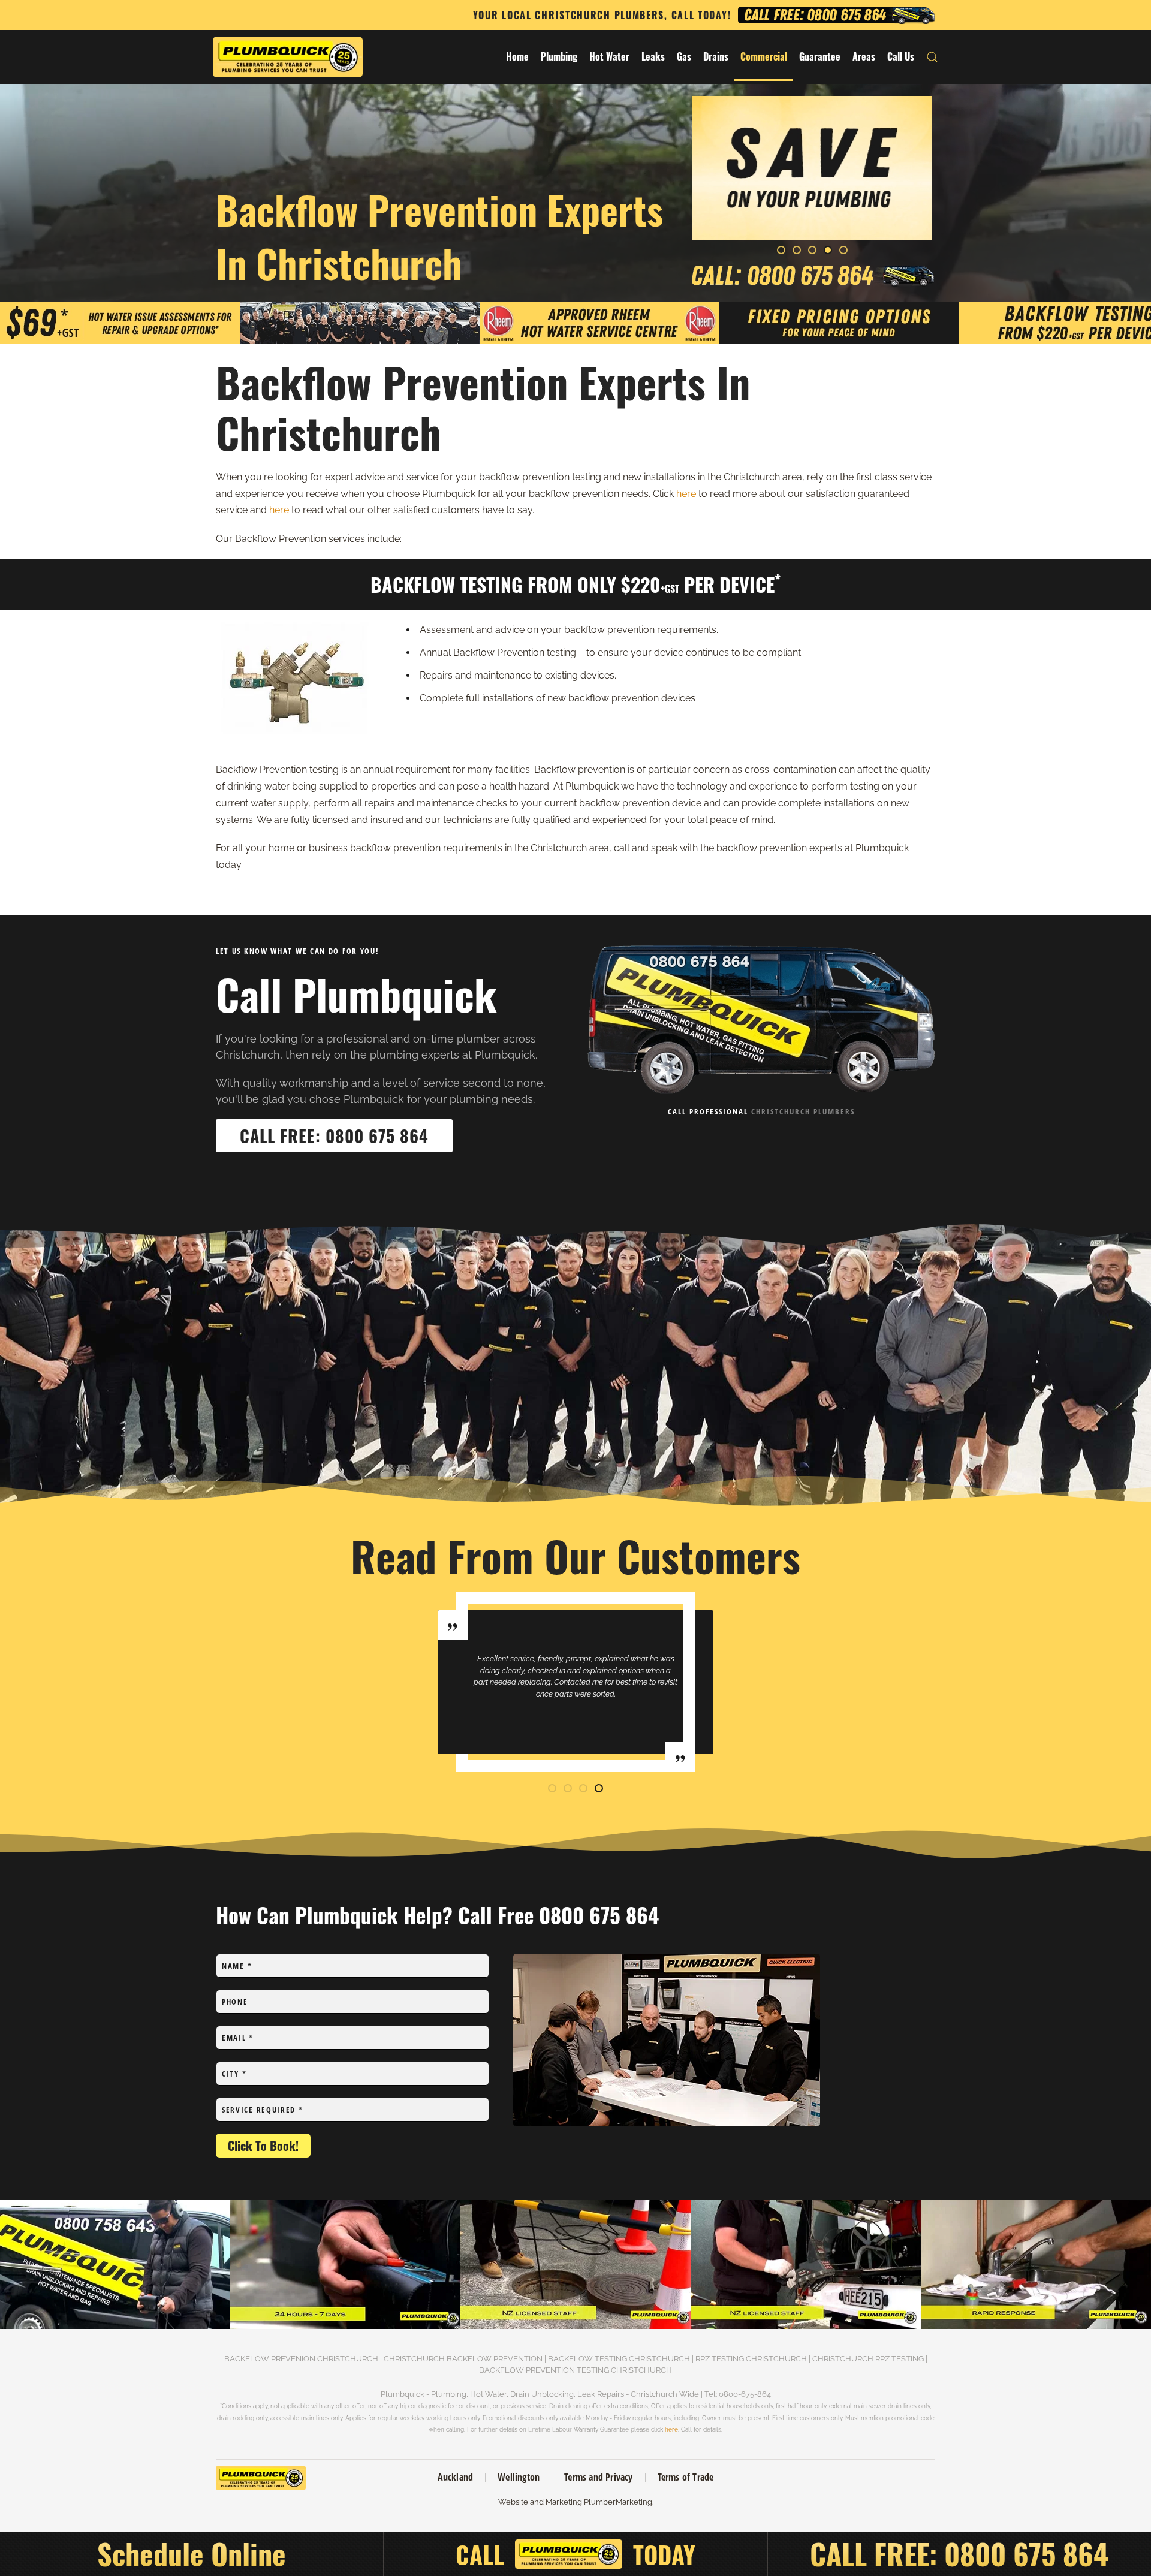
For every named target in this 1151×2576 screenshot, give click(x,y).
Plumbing (559, 56)
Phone (715, 188)
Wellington (519, 2477)
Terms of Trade (686, 2477)
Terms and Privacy (598, 2477)
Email (718, 164)
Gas (684, 56)
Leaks (653, 56)
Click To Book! (263, 2146)
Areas (864, 56)
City (830, 140)
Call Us (901, 56)
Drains (716, 56)
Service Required (263, 2110)
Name (717, 140)
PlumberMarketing (618, 2502)
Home (517, 56)
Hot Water (609, 56)
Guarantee (820, 56)
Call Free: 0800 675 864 (334, 1136)
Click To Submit (812, 215)
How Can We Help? (852, 188)
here (686, 494)
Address (837, 164)
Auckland (456, 2477)
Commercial (764, 56)
